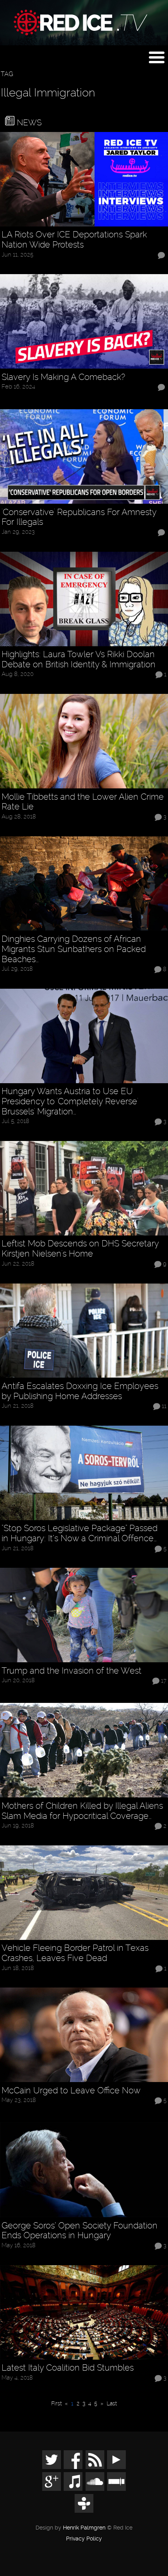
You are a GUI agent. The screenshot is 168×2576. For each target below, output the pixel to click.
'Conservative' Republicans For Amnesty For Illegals (79, 517)
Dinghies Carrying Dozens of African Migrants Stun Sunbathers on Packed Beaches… (74, 949)
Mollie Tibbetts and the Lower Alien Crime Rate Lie (83, 802)
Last (112, 2403)
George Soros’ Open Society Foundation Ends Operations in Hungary (80, 2231)
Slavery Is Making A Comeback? (63, 377)
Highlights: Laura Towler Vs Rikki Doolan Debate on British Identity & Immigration (79, 659)
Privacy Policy (84, 2539)
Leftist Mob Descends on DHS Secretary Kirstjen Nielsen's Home (80, 1249)
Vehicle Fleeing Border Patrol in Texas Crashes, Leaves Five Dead (75, 1953)
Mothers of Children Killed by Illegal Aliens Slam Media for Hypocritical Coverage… (82, 1811)
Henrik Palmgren (84, 2528)
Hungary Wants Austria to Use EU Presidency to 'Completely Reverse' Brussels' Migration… (70, 1101)
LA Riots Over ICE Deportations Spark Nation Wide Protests (74, 240)
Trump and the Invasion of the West (71, 1671)
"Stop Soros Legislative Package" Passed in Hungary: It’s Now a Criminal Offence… (80, 1533)
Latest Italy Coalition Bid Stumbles (68, 2368)
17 (164, 1681)
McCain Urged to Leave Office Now (71, 2090)
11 (164, 1406)
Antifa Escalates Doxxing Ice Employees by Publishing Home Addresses (80, 1391)
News (28, 122)
